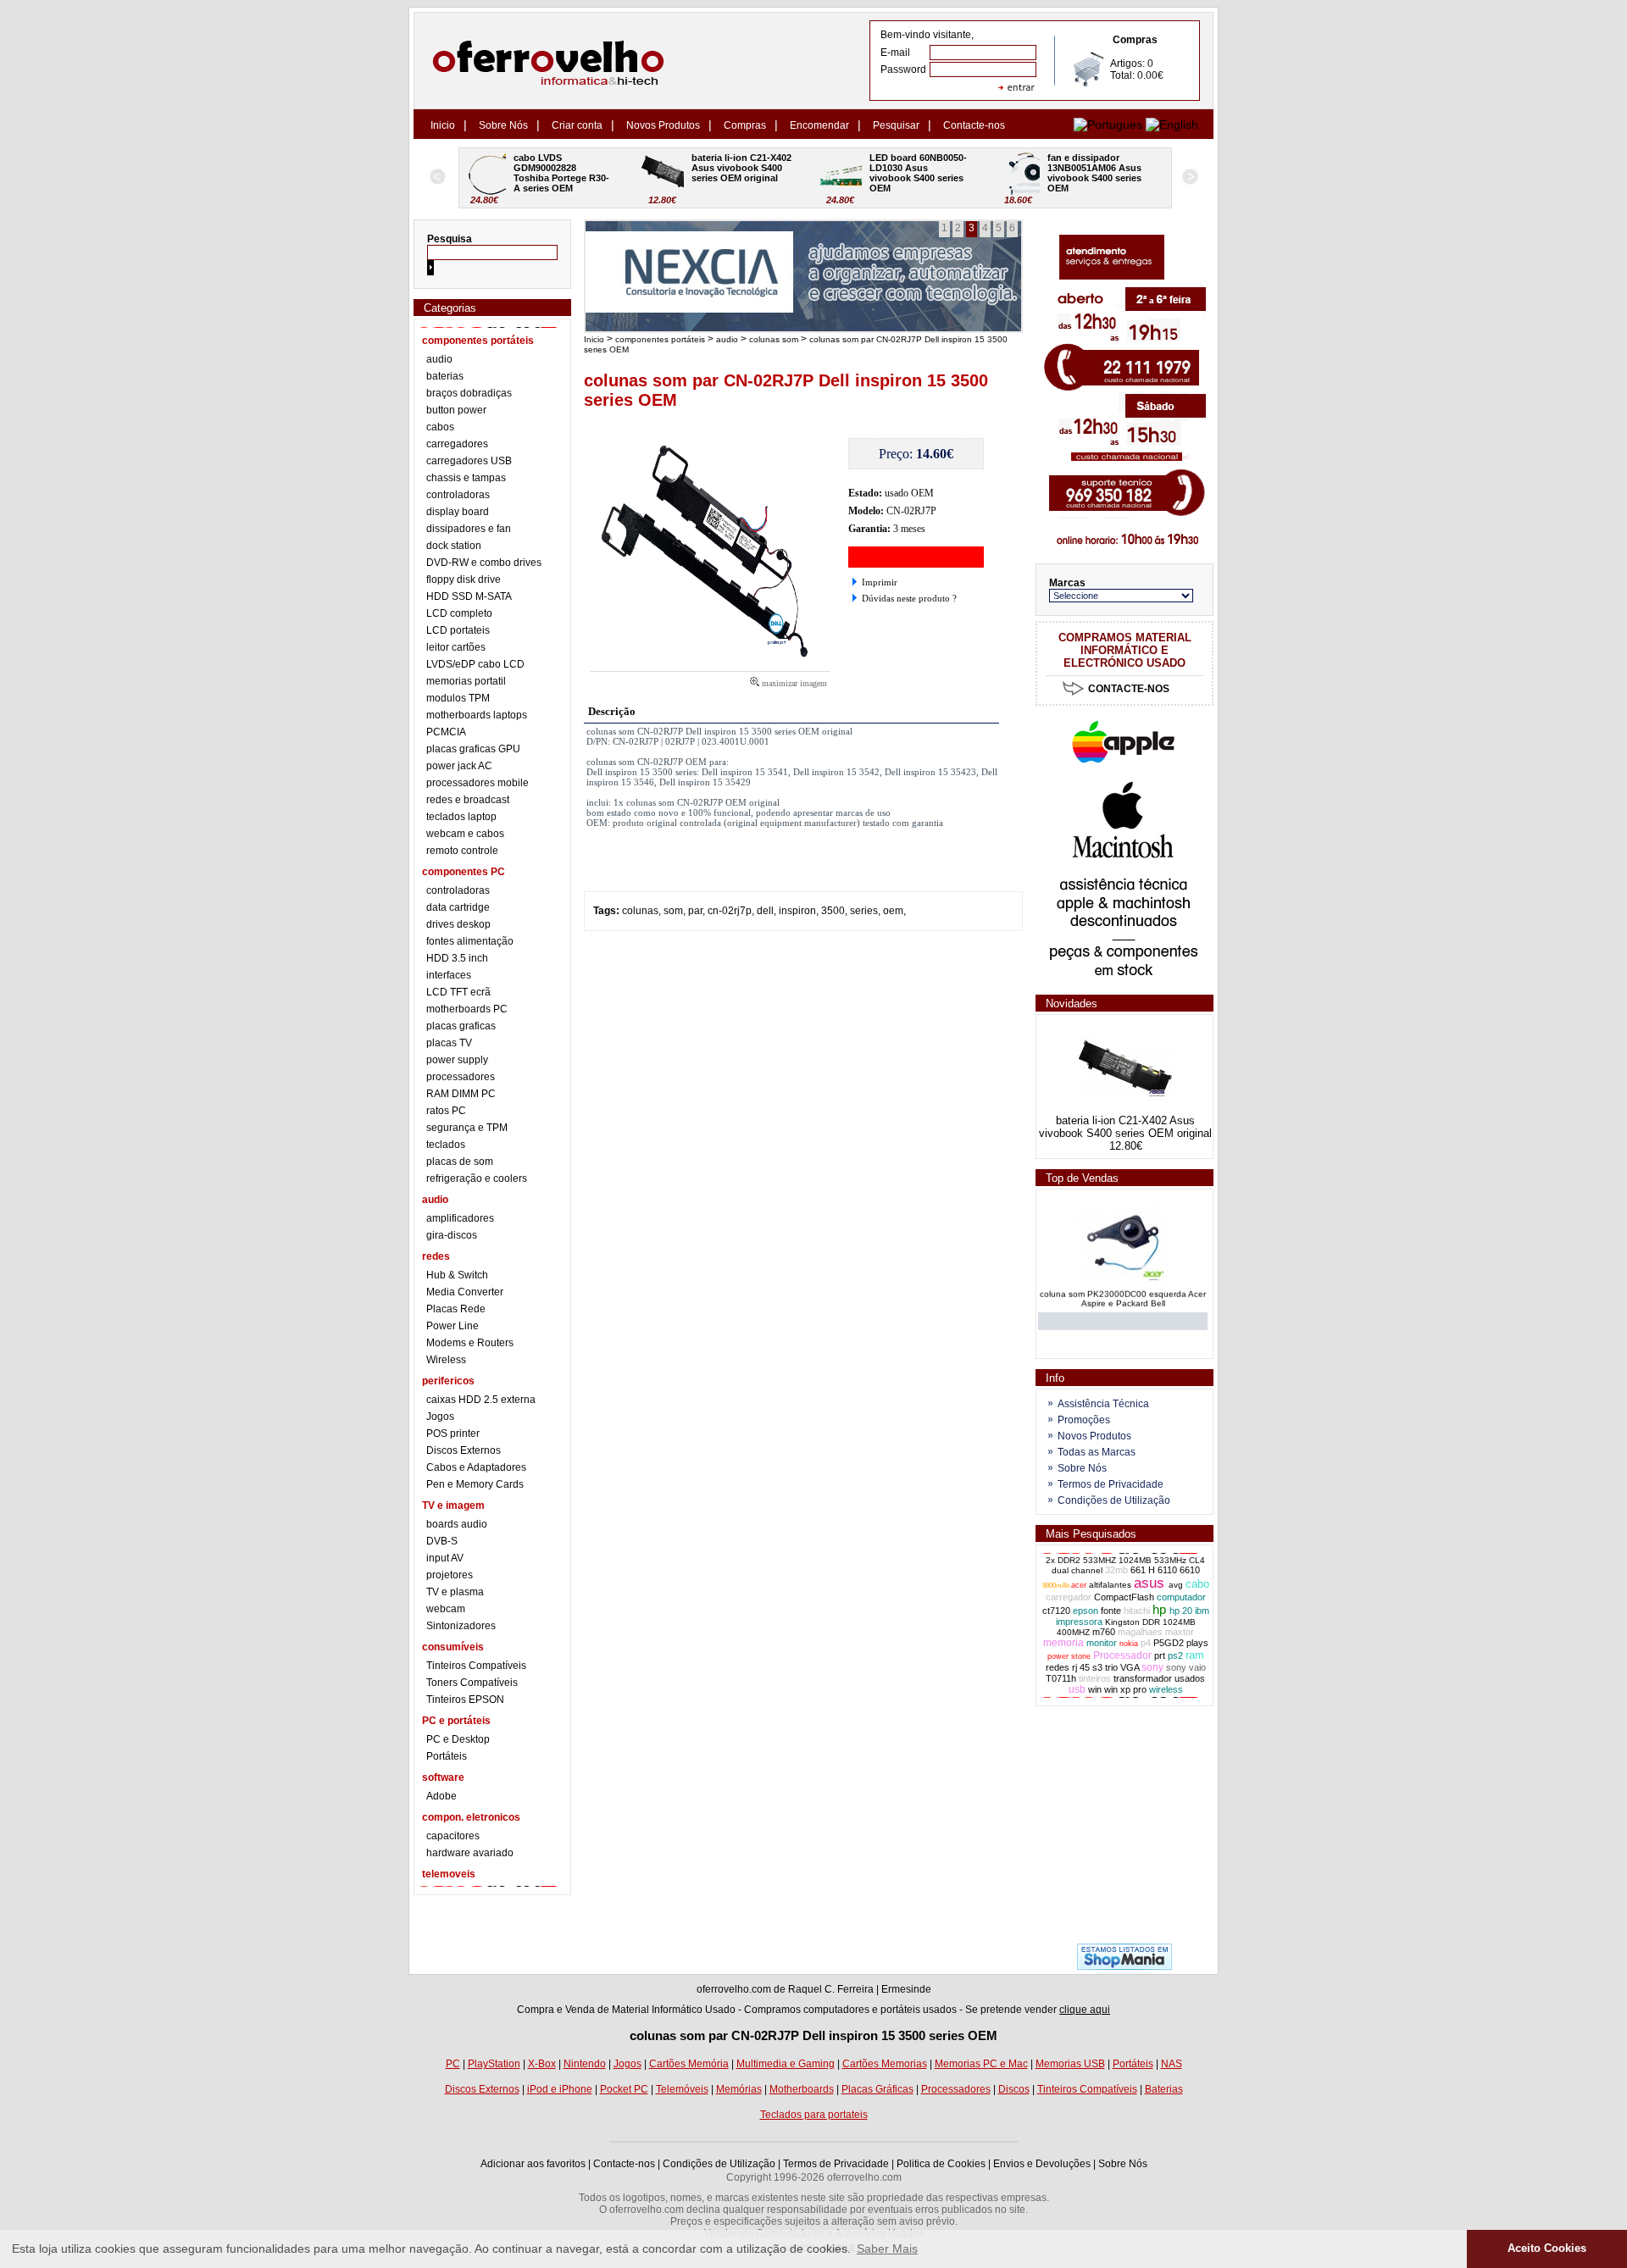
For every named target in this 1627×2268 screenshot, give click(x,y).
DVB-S (442, 1541)
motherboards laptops (477, 715)
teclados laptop (461, 817)
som (673, 911)
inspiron (797, 911)
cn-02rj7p (730, 911)
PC (453, 2064)
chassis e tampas (466, 478)
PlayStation (494, 2064)
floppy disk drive (464, 579)
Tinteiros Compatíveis (476, 1666)
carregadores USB (469, 461)
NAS (1172, 2064)
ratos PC (446, 1111)
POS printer (453, 1433)
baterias (445, 376)
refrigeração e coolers (477, 1178)
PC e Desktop (458, 1739)
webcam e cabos (465, 834)
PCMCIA (446, 732)
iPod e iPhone (560, 2089)
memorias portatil (466, 681)
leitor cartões (456, 647)
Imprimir (880, 582)
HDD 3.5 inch (457, 958)
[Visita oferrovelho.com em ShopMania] (1124, 1966)
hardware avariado (470, 1853)
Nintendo (585, 2064)
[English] (1172, 125)
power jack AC (459, 766)
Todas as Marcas (1097, 1452)
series (864, 911)
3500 (833, 911)
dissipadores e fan (469, 529)
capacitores (453, 1836)
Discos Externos (464, 1450)
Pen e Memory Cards (475, 1484)
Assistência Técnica (1103, 1404)
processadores (461, 1077)
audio (439, 359)
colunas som (774, 339)
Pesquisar (896, 125)
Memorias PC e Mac (981, 2064)
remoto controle (462, 851)
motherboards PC (467, 1009)
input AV (445, 1558)
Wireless (446, 1360)
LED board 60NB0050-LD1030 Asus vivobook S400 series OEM (751, 173)
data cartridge (458, 907)
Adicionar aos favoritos (533, 2164)
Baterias (1164, 2089)
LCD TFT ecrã (458, 992)
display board (458, 512)
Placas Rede (456, 1309)
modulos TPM (458, 698)
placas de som (460, 1162)
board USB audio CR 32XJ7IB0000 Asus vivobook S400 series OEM (1107, 173)
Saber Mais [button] (887, 2249)
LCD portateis (458, 630)
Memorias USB (1070, 2064)
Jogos (440, 1417)
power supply (457, 1060)
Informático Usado (694, 2010)
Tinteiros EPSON (465, 1700)
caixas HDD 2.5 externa (481, 1400)
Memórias (739, 2089)
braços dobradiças (469, 393)
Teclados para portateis (814, 2115)
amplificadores (460, 1218)
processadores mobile (478, 783)
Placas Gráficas (877, 2089)
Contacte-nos (974, 125)
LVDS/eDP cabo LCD (475, 664)
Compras (745, 125)
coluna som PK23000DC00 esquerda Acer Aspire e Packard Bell (1123, 1287)
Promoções (1084, 1420)
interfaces (449, 975)
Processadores (956, 2089)
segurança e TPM (467, 1128)
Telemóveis (682, 2089)
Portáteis (447, 1756)
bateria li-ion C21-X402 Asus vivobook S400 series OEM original (576, 168)
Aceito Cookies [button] (1547, 2249)
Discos (1014, 2089)
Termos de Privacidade (1111, 1484)
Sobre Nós (503, 125)
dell (765, 911)
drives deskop (458, 924)
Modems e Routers (470, 1343)
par (695, 911)
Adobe (441, 1796)
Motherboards (802, 2089)
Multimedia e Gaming (786, 2064)
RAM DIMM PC (461, 1094)
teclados (446, 1145)
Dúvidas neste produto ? (909, 598)
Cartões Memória (689, 2064)
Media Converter (465, 1292)
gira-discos (452, 1235)
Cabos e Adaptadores (476, 1467)
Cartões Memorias (885, 2064)
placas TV (449, 1043)
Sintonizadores (461, 1626)
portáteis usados (919, 2010)
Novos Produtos (663, 125)
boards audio (457, 1524)
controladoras (458, 495)
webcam (446, 1609)
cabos (440, 427)
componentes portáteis (660, 339)
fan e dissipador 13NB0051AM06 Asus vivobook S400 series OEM (929, 173)
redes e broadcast (468, 800)
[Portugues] (1108, 125)
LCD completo (459, 613)
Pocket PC (624, 2089)
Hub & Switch (457, 1275)
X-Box (542, 2064)
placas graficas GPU (473, 749)
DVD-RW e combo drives (484, 563)
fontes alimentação (470, 941)
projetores (450, 1575)
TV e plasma (455, 1592)
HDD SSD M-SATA (469, 596)
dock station (454, 546)
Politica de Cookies (941, 2164)
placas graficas (461, 1026)
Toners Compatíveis (472, 1683)
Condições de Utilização (1114, 1500)
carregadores (457, 444)
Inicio (443, 125)
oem (893, 911)
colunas (640, 911)
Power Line (453, 1326)
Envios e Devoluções (1042, 2164)
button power (456, 410)
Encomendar (819, 125)
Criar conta (577, 125)
